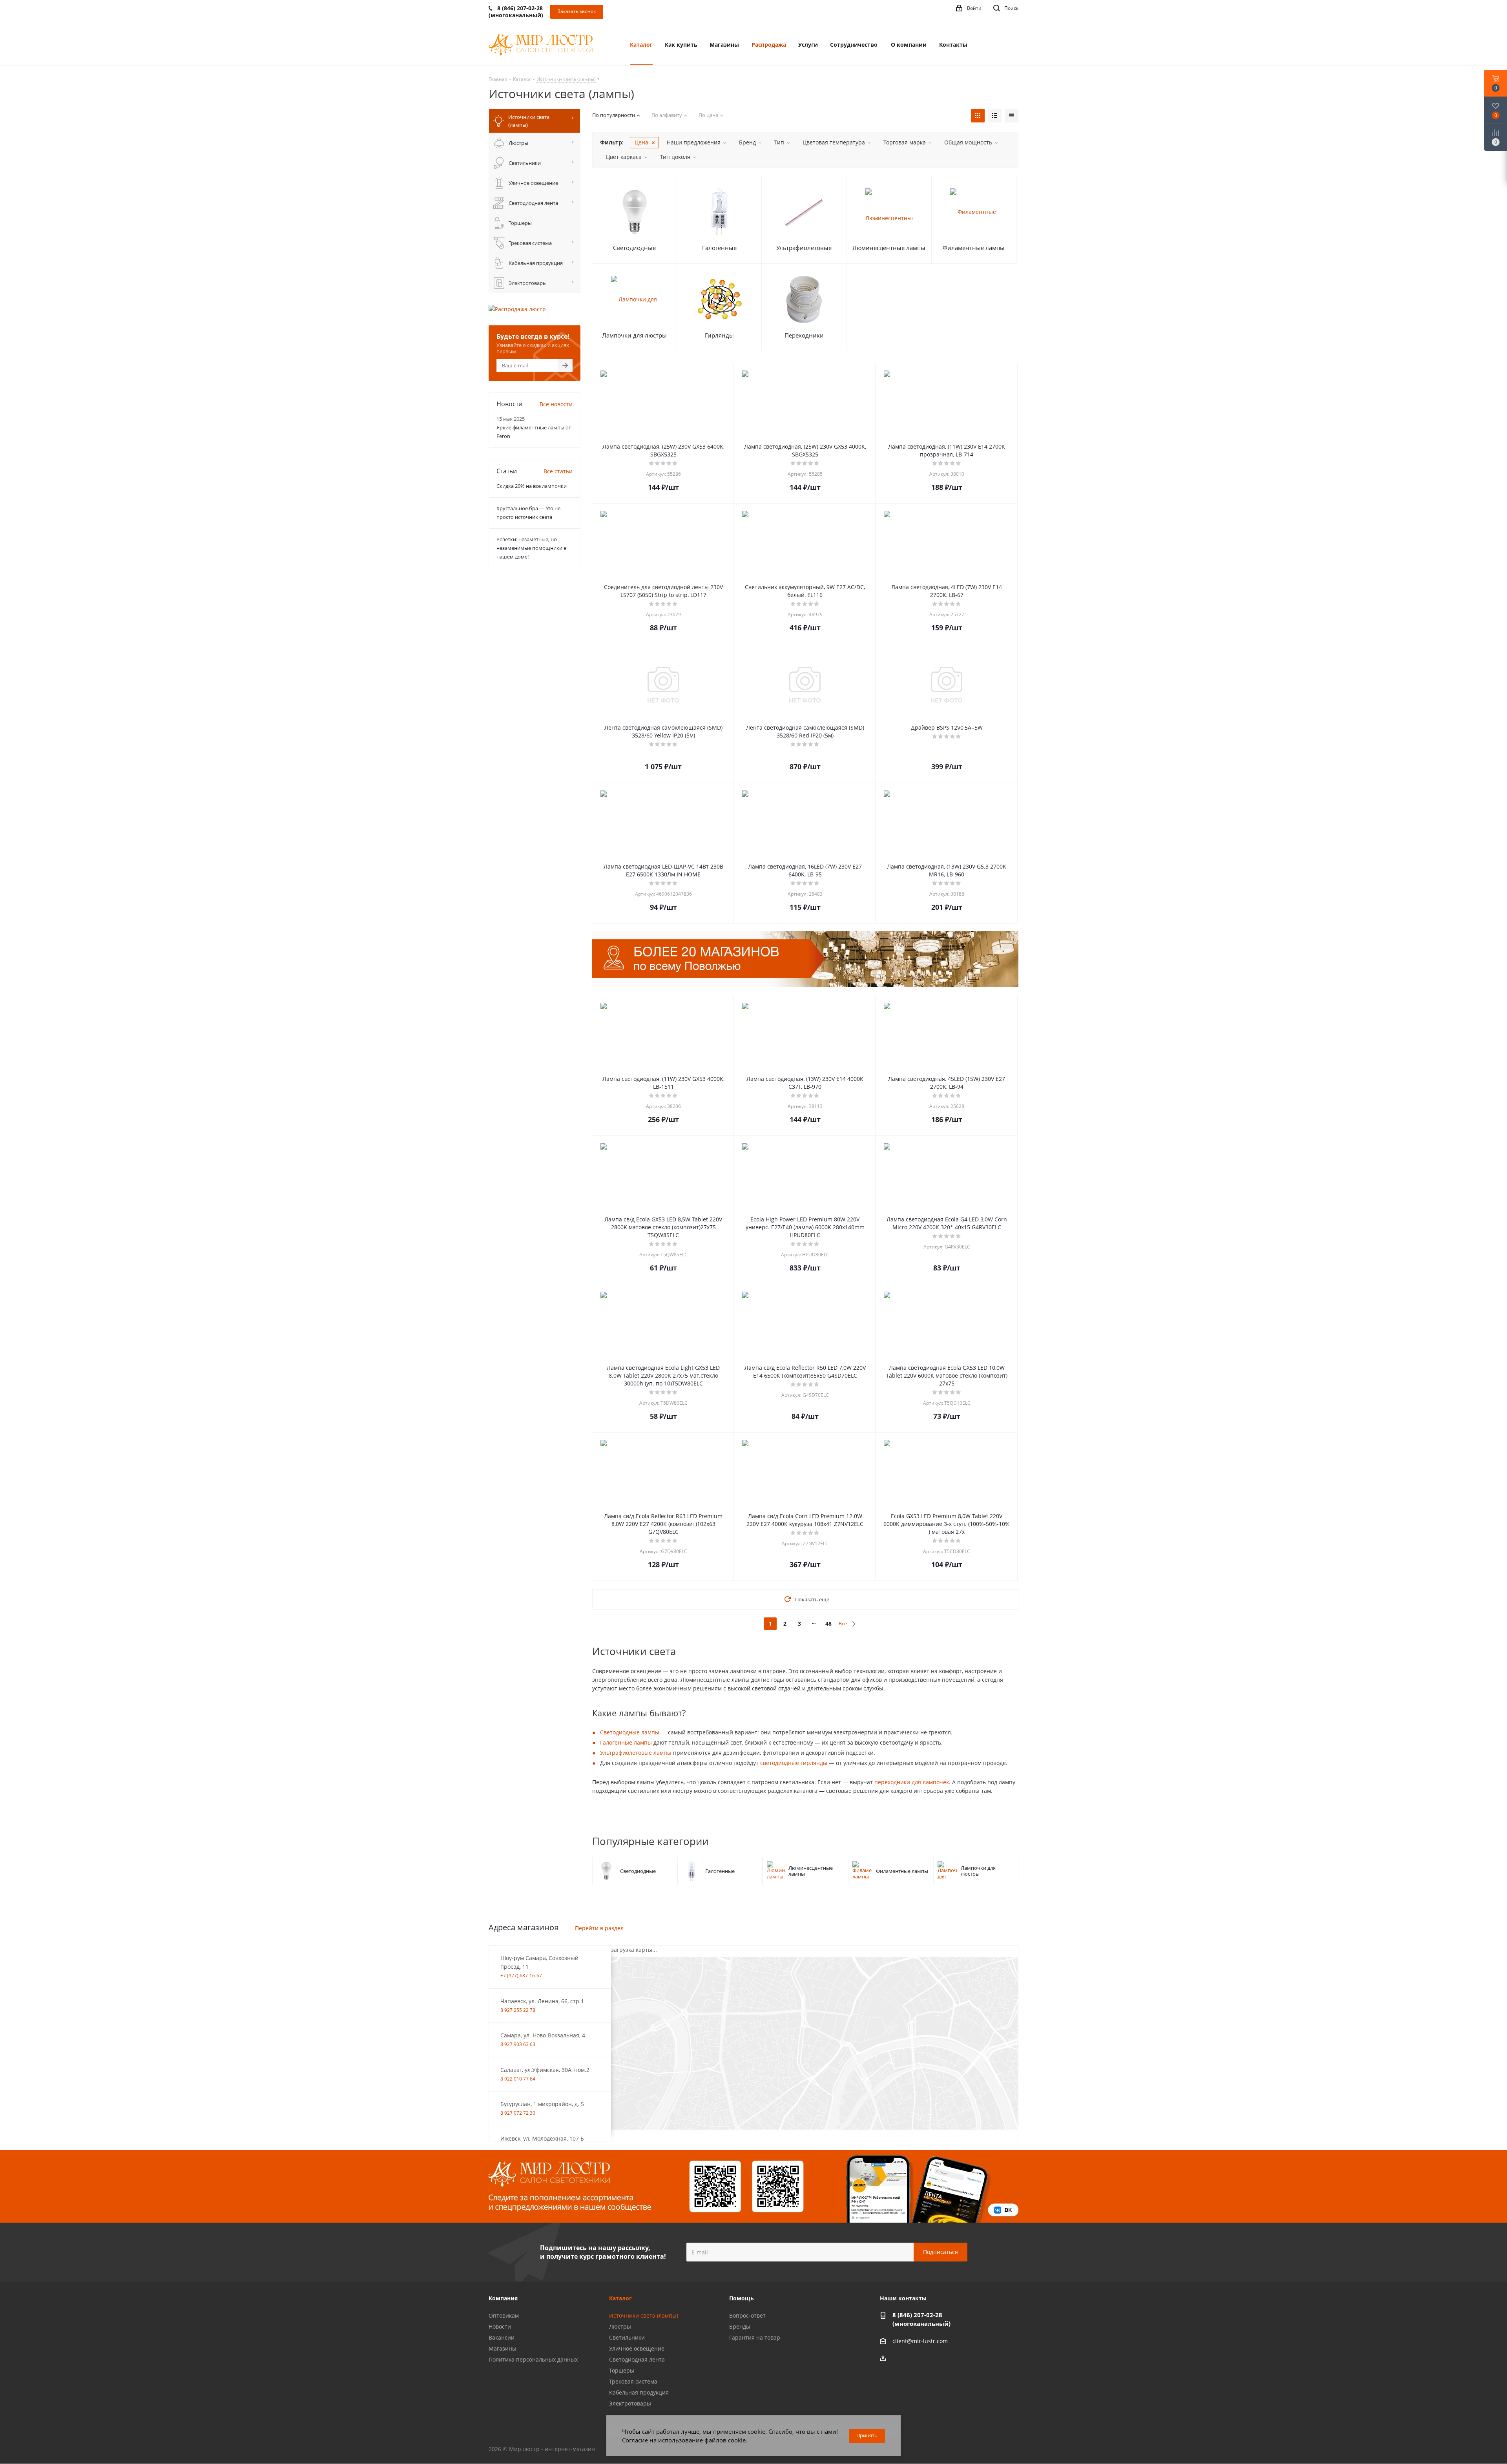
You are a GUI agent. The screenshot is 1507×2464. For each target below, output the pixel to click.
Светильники (627, 2337)
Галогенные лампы (626, 1742)
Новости (500, 2326)
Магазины (503, 2348)
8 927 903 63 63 (518, 2044)
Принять (867, 2435)
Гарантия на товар (755, 2337)
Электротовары (630, 2403)
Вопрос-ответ (747, 2315)
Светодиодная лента (637, 2359)
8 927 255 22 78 (518, 2010)
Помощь (742, 2298)
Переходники (804, 335)
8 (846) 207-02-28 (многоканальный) (921, 2319)
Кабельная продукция (639, 2392)
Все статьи (558, 471)
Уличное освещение (637, 2348)
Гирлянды (719, 335)
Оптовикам (504, 2315)
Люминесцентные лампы (889, 248)
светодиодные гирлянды (794, 1763)
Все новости (556, 404)
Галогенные (719, 248)
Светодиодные (634, 248)
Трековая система (633, 2381)
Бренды (740, 2326)
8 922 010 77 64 (518, 2079)
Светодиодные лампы (630, 1732)
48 (828, 1624)
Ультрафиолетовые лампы (636, 1753)
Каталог (620, 2298)
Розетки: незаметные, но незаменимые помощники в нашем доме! (531, 548)
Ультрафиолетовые (804, 248)
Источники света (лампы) (644, 2315)
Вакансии (502, 2337)
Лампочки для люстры (634, 335)
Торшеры (622, 2370)
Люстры (620, 2326)
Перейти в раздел (599, 1928)
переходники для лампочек (912, 1782)
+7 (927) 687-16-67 (521, 1976)
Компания (503, 2298)
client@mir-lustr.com (920, 2341)
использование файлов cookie (702, 2440)
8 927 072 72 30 (518, 2113)
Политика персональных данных (533, 2359)
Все (843, 1624)
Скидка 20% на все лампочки (532, 486)
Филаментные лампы (974, 248)
